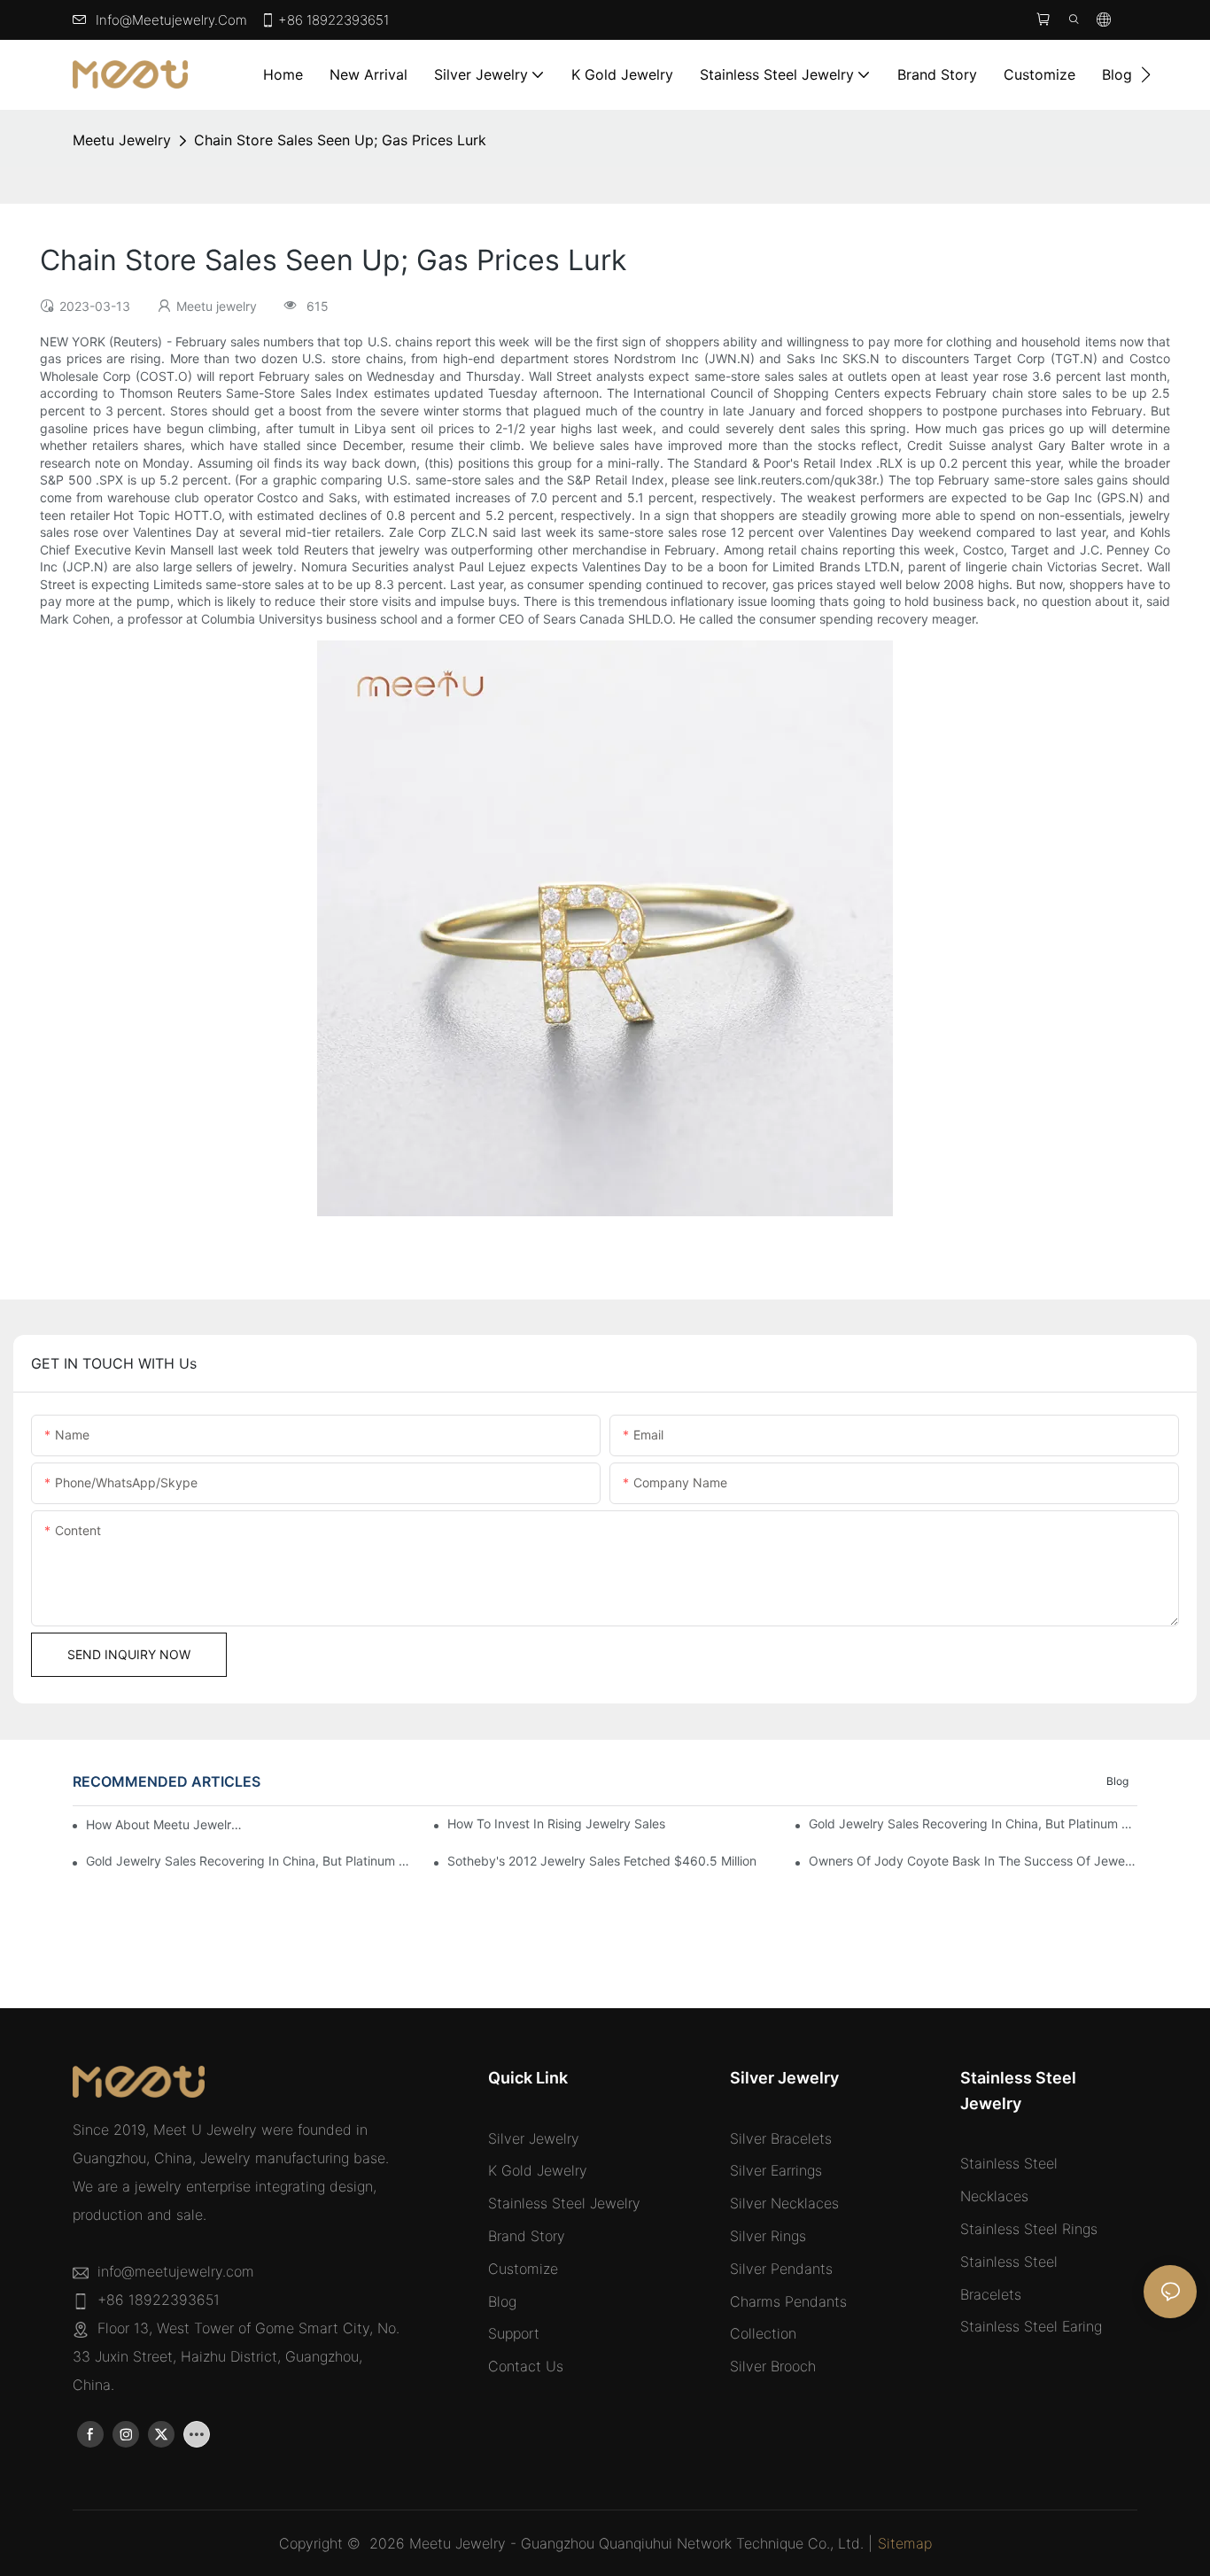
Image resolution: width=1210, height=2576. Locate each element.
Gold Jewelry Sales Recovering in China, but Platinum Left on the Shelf (973, 1823)
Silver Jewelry (534, 2138)
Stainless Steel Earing (1031, 2326)
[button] (1146, 74)
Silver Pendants (781, 2269)
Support (514, 2333)
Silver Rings (768, 2236)
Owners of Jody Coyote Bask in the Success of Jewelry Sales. (973, 1861)
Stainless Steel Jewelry (564, 2203)
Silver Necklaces (784, 2203)
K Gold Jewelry (538, 2170)
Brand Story (527, 2236)
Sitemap (905, 2543)
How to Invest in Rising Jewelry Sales (556, 1823)
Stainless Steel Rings (1029, 2229)
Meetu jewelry (122, 140)
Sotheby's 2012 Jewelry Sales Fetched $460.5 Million (602, 1861)
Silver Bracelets (781, 2138)
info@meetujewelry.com (171, 20)
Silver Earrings (776, 2170)
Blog (1117, 1781)
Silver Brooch (773, 2366)
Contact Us (526, 2366)
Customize (523, 2269)
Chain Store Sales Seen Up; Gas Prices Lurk (340, 140)
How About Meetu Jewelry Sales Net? (165, 1824)
